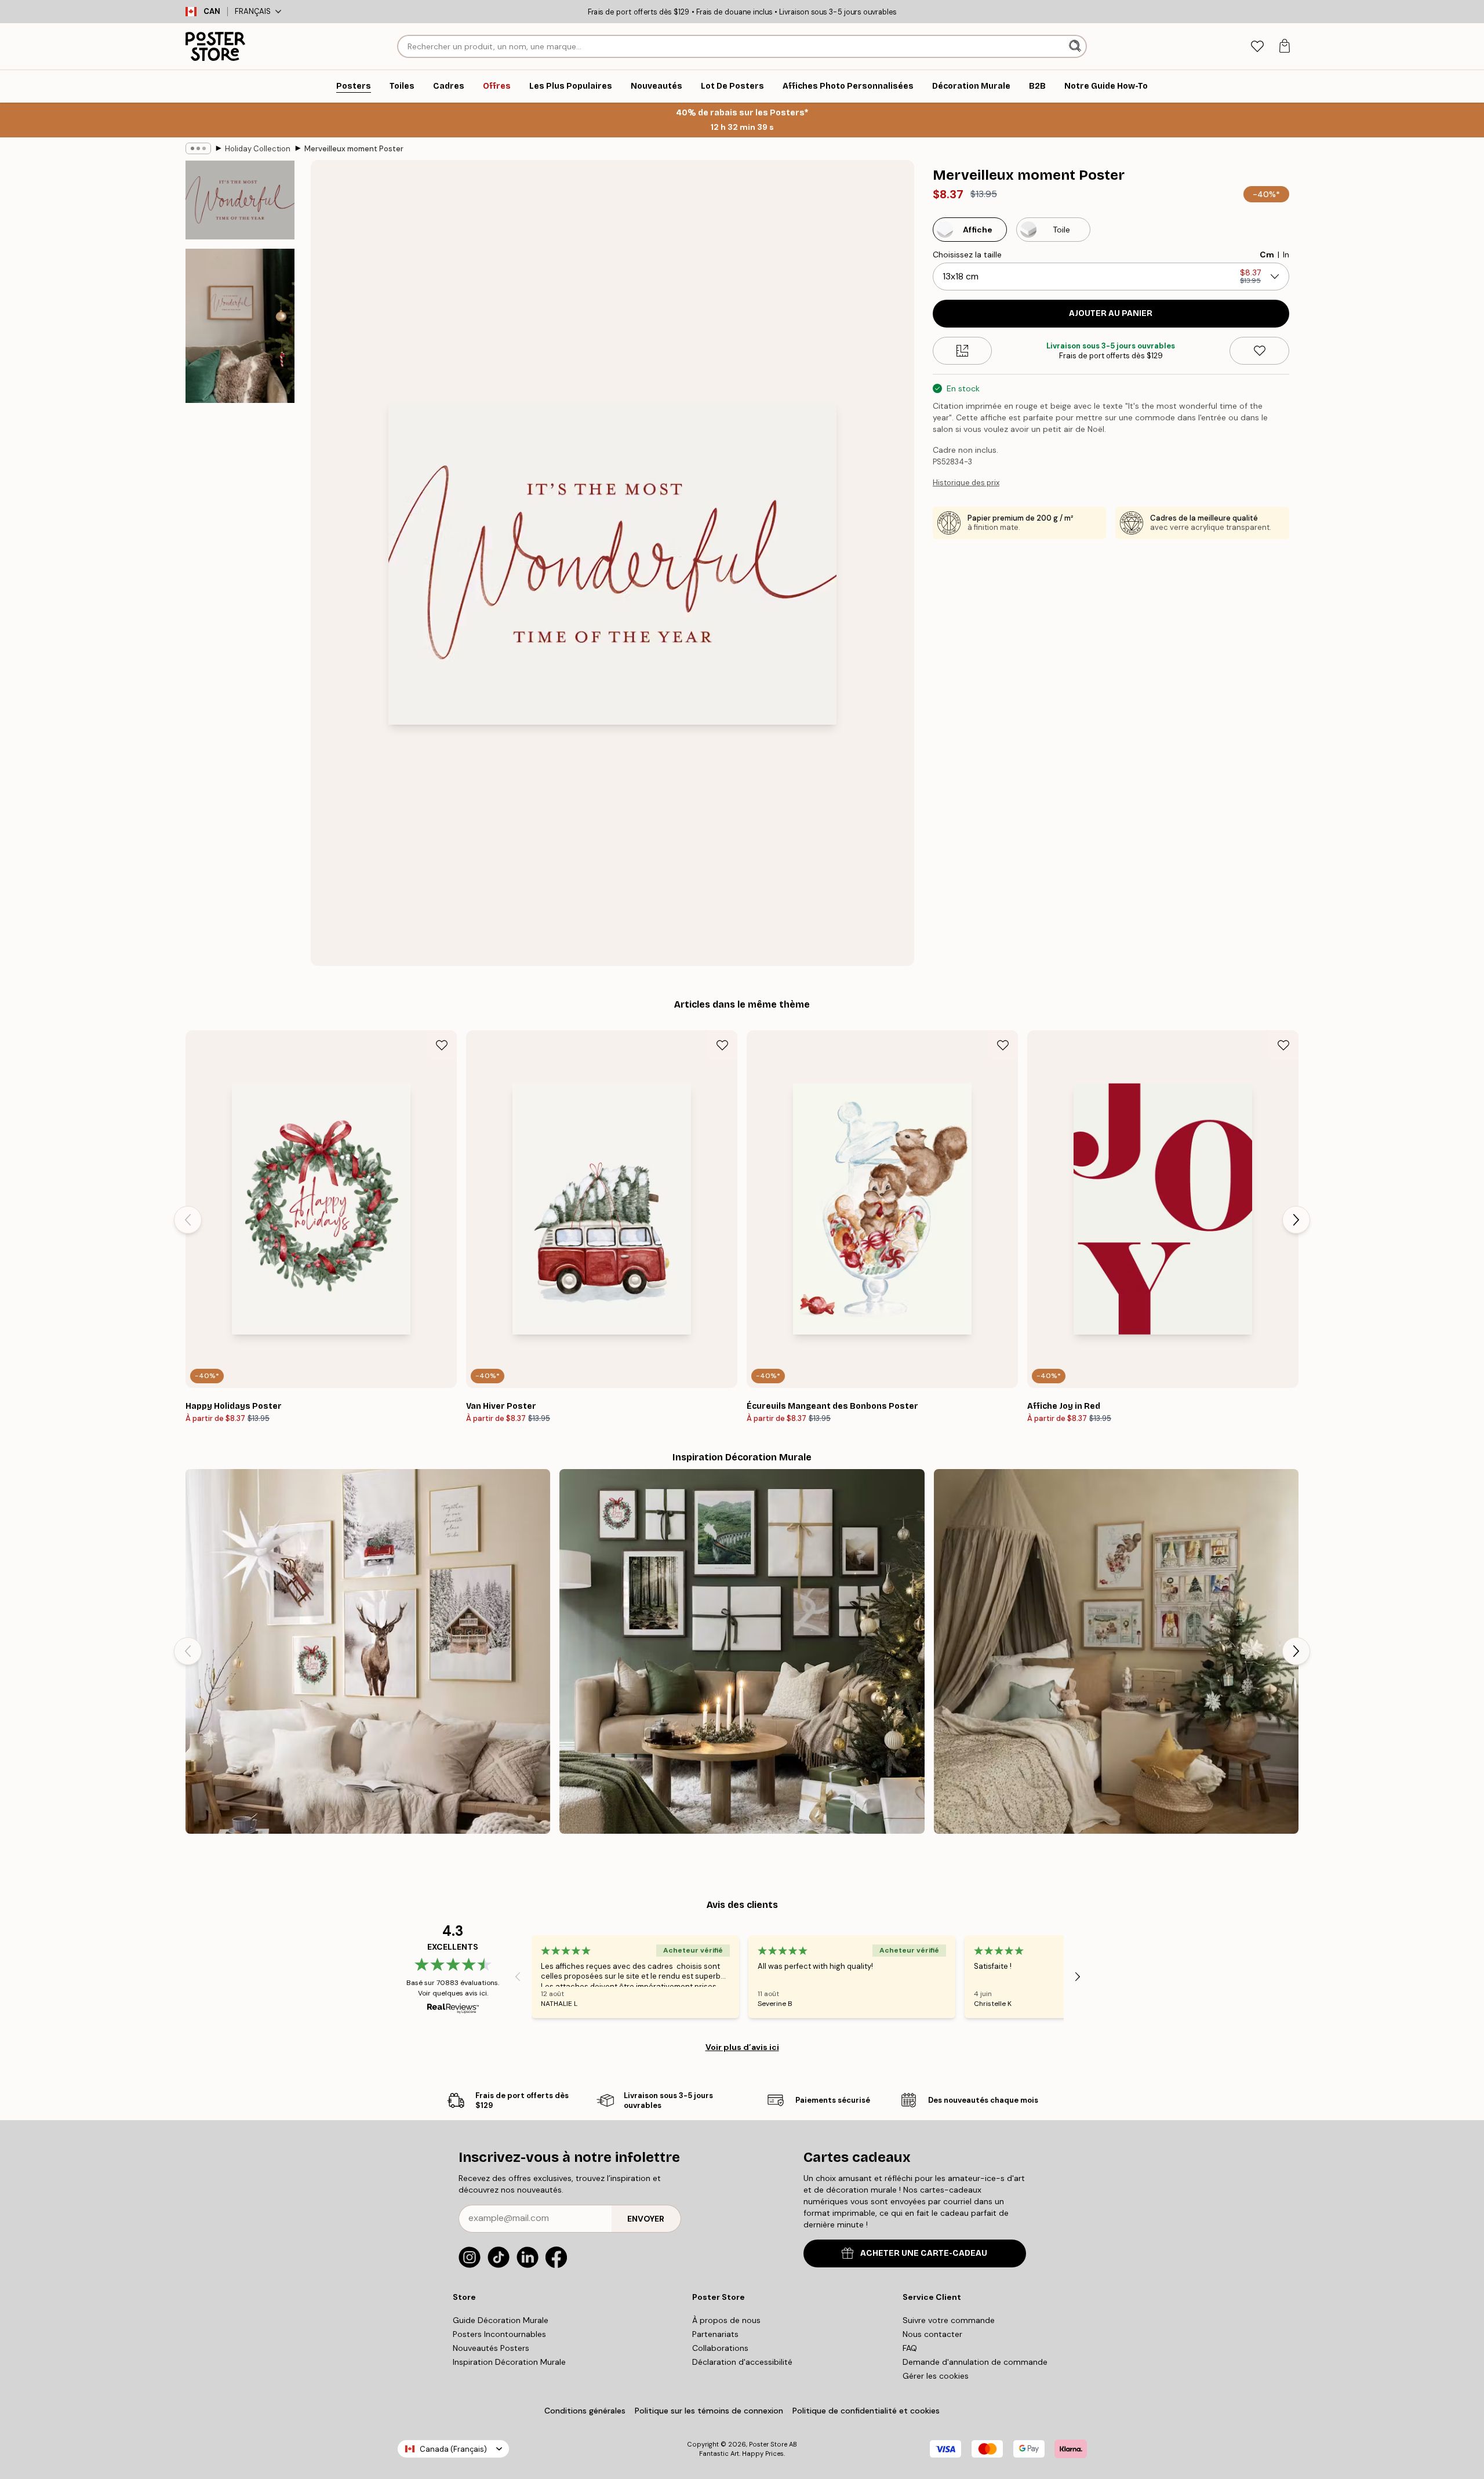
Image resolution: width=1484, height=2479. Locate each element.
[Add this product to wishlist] (1259, 351)
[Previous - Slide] (188, 1220)
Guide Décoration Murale (501, 2320)
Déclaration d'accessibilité (742, 2362)
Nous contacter (932, 2334)
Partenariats (715, 2334)
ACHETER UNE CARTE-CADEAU (924, 2253)
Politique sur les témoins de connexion (709, 2411)
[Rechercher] (1076, 46)
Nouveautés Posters (491, 2348)
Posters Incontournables (499, 2334)
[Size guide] (963, 351)
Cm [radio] (1267, 255)
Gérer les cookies (936, 2376)
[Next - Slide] (1296, 1220)
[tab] (1257, 47)
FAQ (910, 2348)
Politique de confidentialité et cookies (866, 2411)
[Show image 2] (240, 326)
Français (253, 11)
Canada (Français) (453, 2449)
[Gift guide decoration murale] (742, 1651)
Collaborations (720, 2348)
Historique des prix (966, 483)
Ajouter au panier (1111, 313)
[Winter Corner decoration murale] (368, 1651)
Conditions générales (585, 2411)
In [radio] (1286, 255)
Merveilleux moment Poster (354, 149)
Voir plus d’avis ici (742, 2047)
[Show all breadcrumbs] (198, 148)
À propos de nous (726, 2320)
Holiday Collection (258, 149)
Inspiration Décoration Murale (509, 2362)
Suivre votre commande (949, 2320)
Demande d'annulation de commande (975, 2362)
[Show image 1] (240, 200)
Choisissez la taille (967, 255)
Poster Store (768, 2444)
